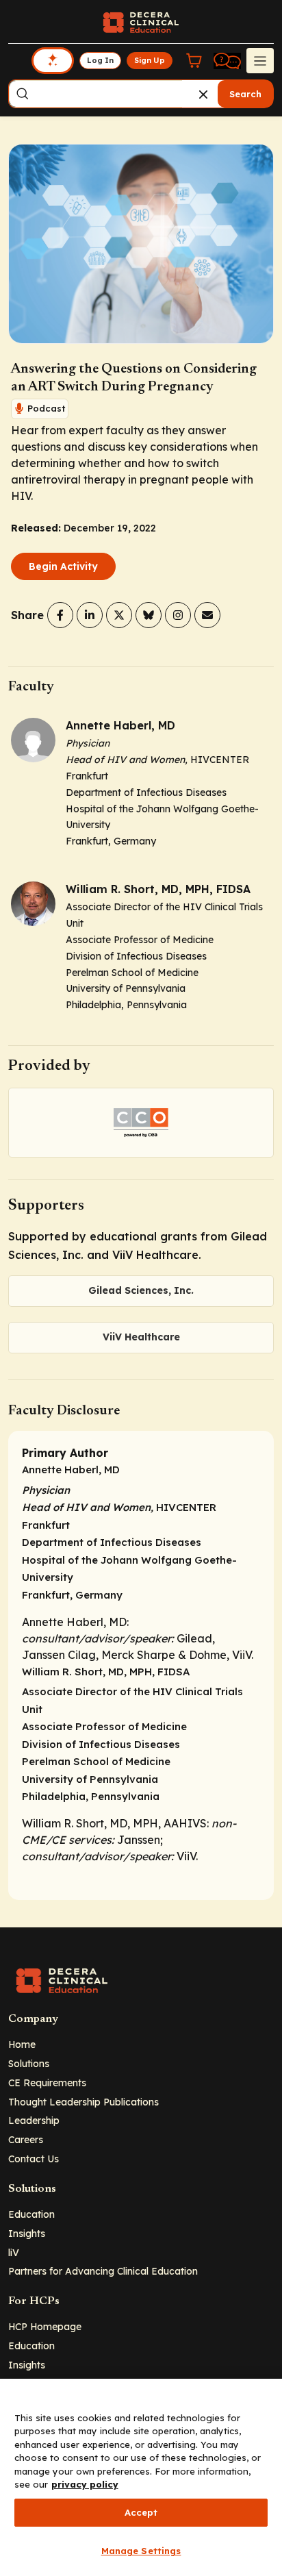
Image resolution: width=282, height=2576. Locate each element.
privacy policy (85, 2484)
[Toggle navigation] (260, 60)
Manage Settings (141, 2551)
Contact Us (34, 2159)
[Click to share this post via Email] (207, 615)
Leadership (34, 2120)
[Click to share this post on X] (119, 615)
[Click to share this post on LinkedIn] (90, 615)
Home (22, 2044)
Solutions (29, 2063)
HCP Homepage (45, 2326)
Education (31, 2214)
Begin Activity (63, 566)
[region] (141, 2477)
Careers (26, 2139)
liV (14, 2252)
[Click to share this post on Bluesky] (149, 615)
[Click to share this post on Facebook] (60, 615)
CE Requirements (47, 2083)
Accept (141, 2512)
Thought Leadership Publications (84, 2102)
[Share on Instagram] (178, 615)
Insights (27, 2233)
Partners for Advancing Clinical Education (103, 2271)
